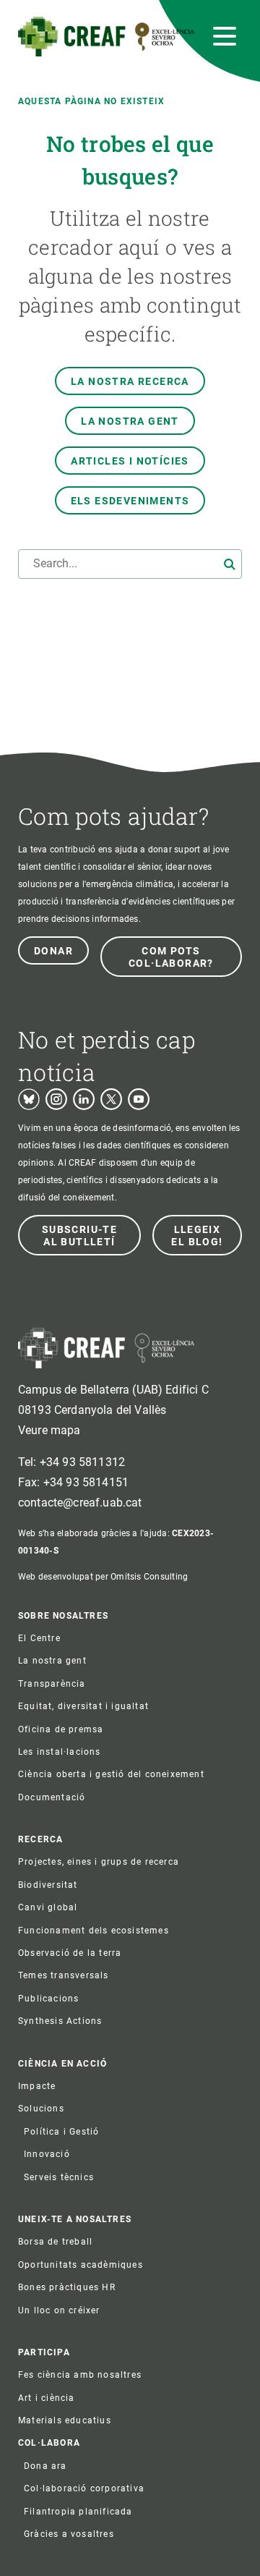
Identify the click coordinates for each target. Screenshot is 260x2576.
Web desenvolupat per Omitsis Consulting (103, 1577)
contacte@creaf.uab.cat (80, 1503)
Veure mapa (49, 1430)
